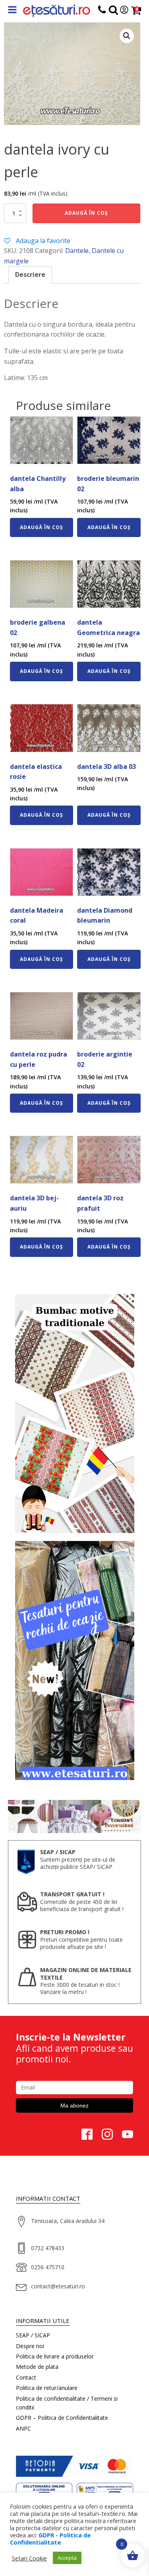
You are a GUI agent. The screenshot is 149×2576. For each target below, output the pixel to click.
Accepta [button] (67, 2558)
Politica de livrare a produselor (55, 2356)
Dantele (77, 251)
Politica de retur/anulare (47, 2388)
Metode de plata (37, 2367)
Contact (26, 2377)
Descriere (30, 274)
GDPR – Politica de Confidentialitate (62, 2418)
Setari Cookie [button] (29, 2558)
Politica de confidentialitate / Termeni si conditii (67, 2403)
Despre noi (30, 2346)
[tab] (30, 275)
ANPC (23, 2428)
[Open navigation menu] (12, 11)
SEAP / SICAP (33, 2335)
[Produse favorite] (113, 11)
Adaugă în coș (86, 213)
